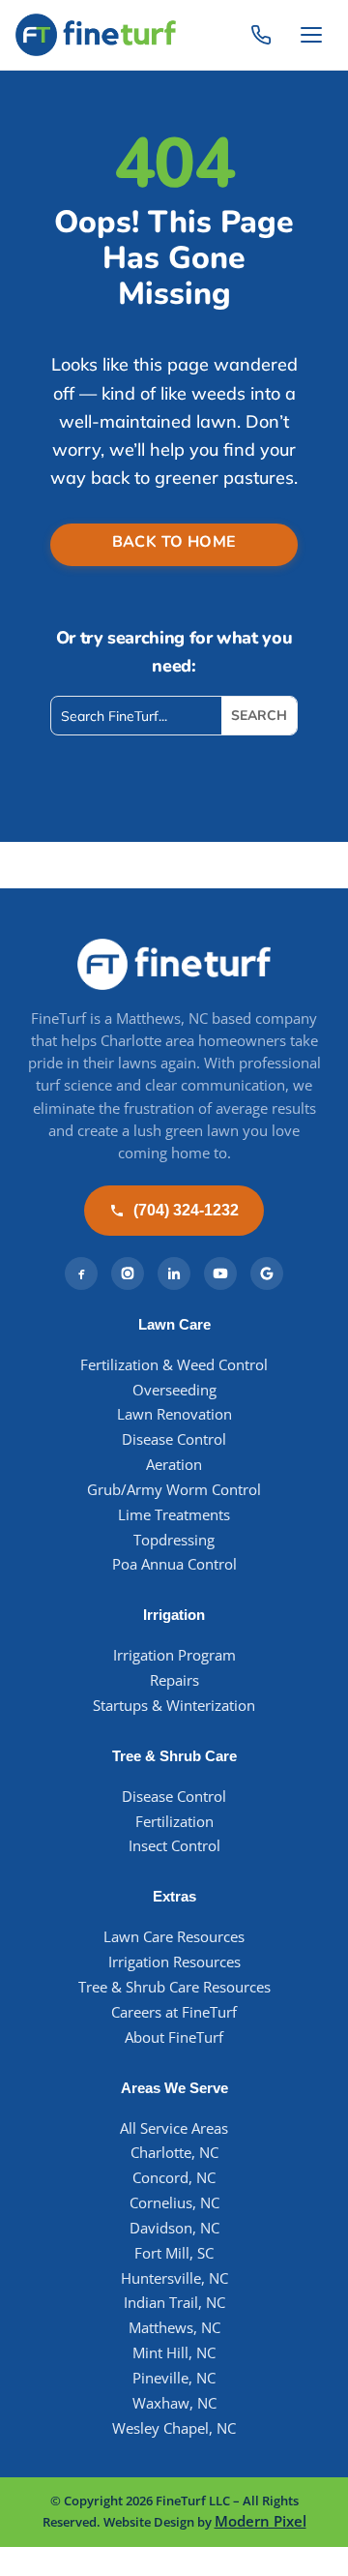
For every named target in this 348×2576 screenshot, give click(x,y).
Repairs (174, 1680)
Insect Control (174, 1846)
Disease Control (174, 1439)
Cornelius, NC (174, 2203)
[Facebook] (81, 1273)
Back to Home (174, 542)
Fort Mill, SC (174, 2253)
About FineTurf (174, 2037)
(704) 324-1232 (186, 1210)
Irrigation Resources (174, 1962)
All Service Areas (174, 2128)
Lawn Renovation (174, 1414)
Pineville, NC (174, 2378)
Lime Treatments (174, 1515)
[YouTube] (220, 1273)
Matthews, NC (174, 2328)
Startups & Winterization (174, 1706)
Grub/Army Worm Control (174, 1490)
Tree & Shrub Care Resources (174, 1987)
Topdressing (174, 1540)
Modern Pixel (261, 2521)
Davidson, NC (174, 2228)
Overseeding (174, 1390)
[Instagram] (128, 1273)
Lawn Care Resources (174, 1937)
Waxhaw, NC (174, 2403)
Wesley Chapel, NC (174, 2428)
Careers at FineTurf (174, 2012)
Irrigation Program (174, 1655)
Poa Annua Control (174, 1564)
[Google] (267, 1273)
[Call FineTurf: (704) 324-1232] (261, 35)
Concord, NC (174, 2178)
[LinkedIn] (174, 1273)
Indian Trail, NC (174, 2303)
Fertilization (174, 1822)
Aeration (174, 1465)
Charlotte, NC (174, 2153)
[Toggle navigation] (311, 35)
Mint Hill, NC (174, 2353)
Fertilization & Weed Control (174, 1365)
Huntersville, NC (174, 2278)
